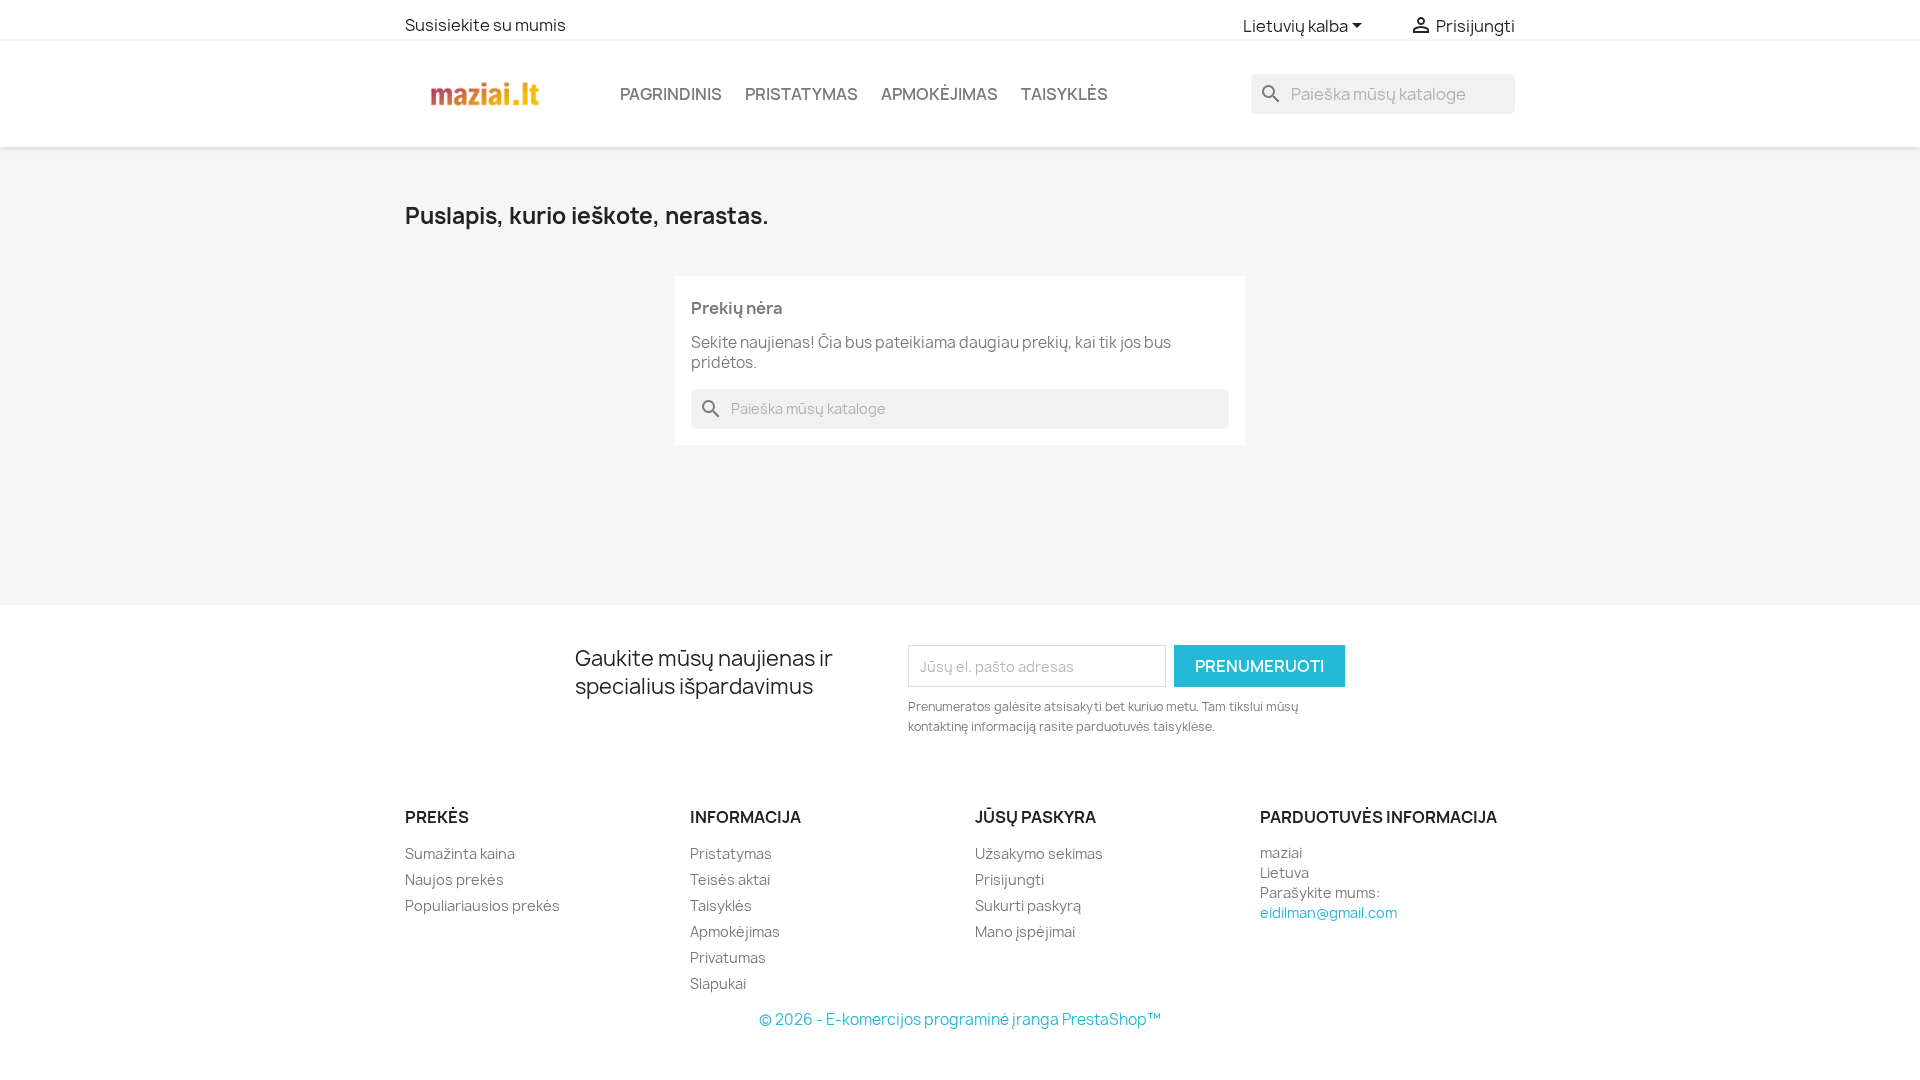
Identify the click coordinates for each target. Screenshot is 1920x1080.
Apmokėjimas (939, 94)
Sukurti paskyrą (1028, 905)
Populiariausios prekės (482, 905)
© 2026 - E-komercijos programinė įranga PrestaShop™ (960, 1019)
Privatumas (728, 957)
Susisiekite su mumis (485, 25)
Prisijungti (1009, 879)
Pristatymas (801, 94)
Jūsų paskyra (1035, 817)
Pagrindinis (671, 94)
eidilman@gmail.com (1328, 912)
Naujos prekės (454, 879)
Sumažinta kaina (460, 853)
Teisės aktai (730, 879)
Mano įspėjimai (1025, 931)
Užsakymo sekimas (1039, 853)
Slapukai (718, 983)
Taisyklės (1064, 94)
